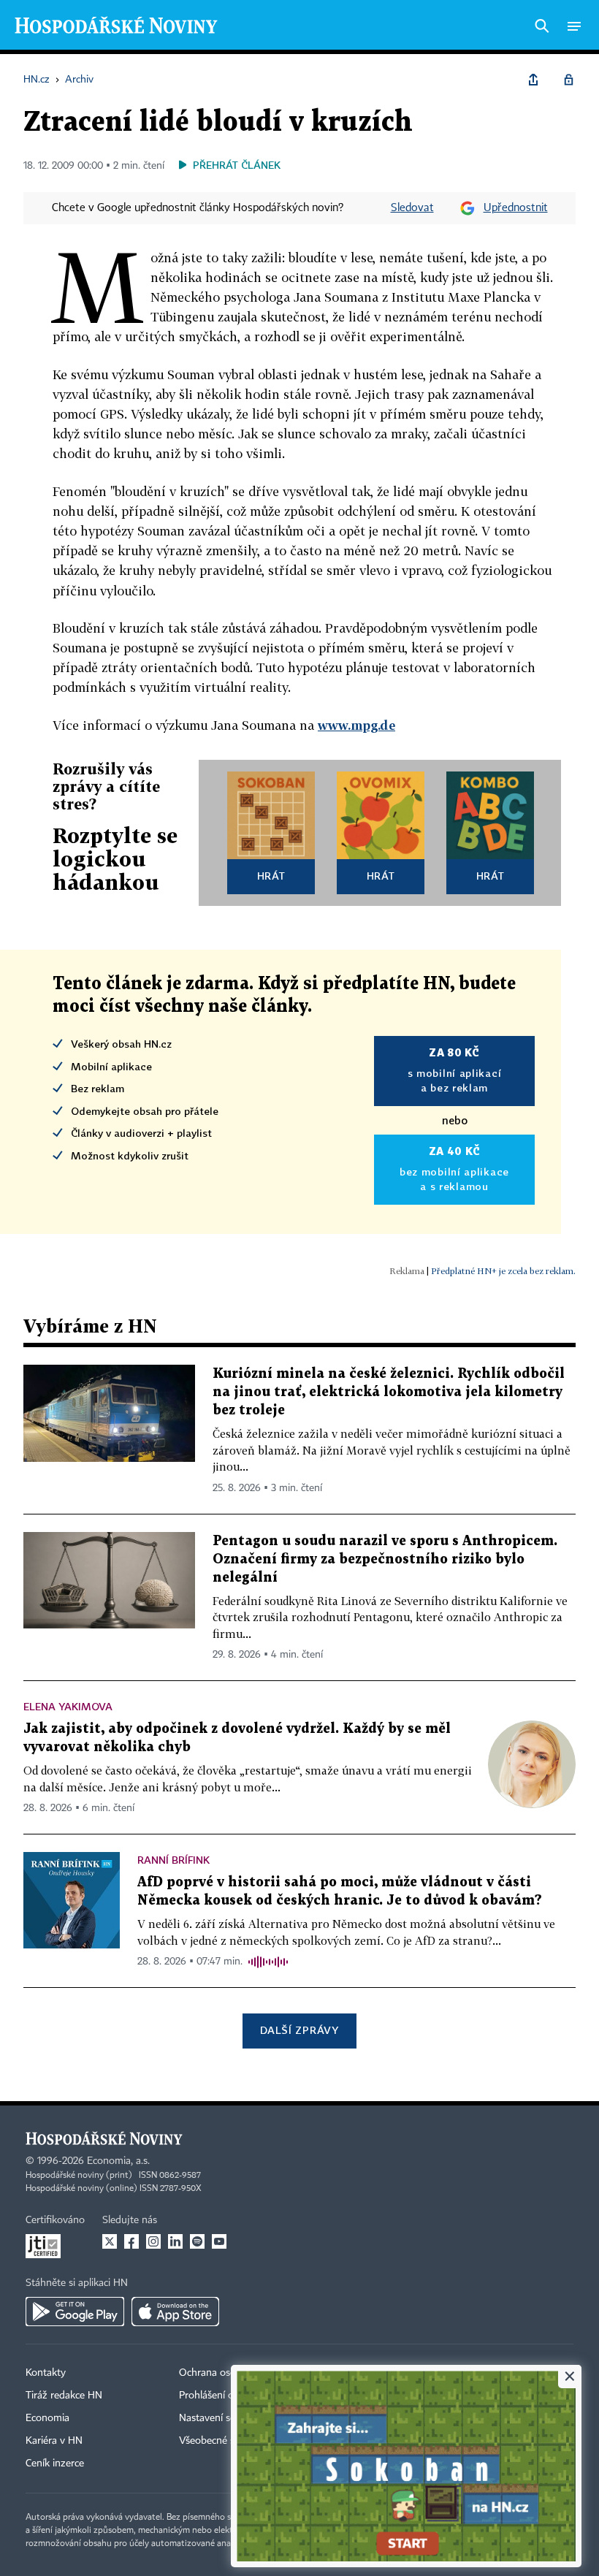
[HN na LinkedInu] (175, 2241)
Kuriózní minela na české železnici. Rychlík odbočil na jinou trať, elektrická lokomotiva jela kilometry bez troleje (389, 1392)
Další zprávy (299, 2030)
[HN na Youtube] (219, 2241)
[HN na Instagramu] (153, 2241)
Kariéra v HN (54, 2441)
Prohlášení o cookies (224, 2396)
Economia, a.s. (118, 2161)
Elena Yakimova (68, 1706)
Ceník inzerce (55, 2463)
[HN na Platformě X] (110, 2241)
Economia (47, 2418)
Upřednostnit (516, 208)
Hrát (271, 876)
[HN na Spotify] (197, 2241)
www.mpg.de (356, 725)
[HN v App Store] (175, 2312)
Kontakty (46, 2373)
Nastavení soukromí (223, 2418)
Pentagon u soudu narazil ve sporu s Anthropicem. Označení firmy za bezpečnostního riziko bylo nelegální (385, 1559)
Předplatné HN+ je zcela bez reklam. (503, 1271)
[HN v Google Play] (75, 2312)
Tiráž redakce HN (64, 2396)
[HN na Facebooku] (131, 2241)
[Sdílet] (533, 80)
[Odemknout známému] (568, 80)
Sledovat (412, 208)
